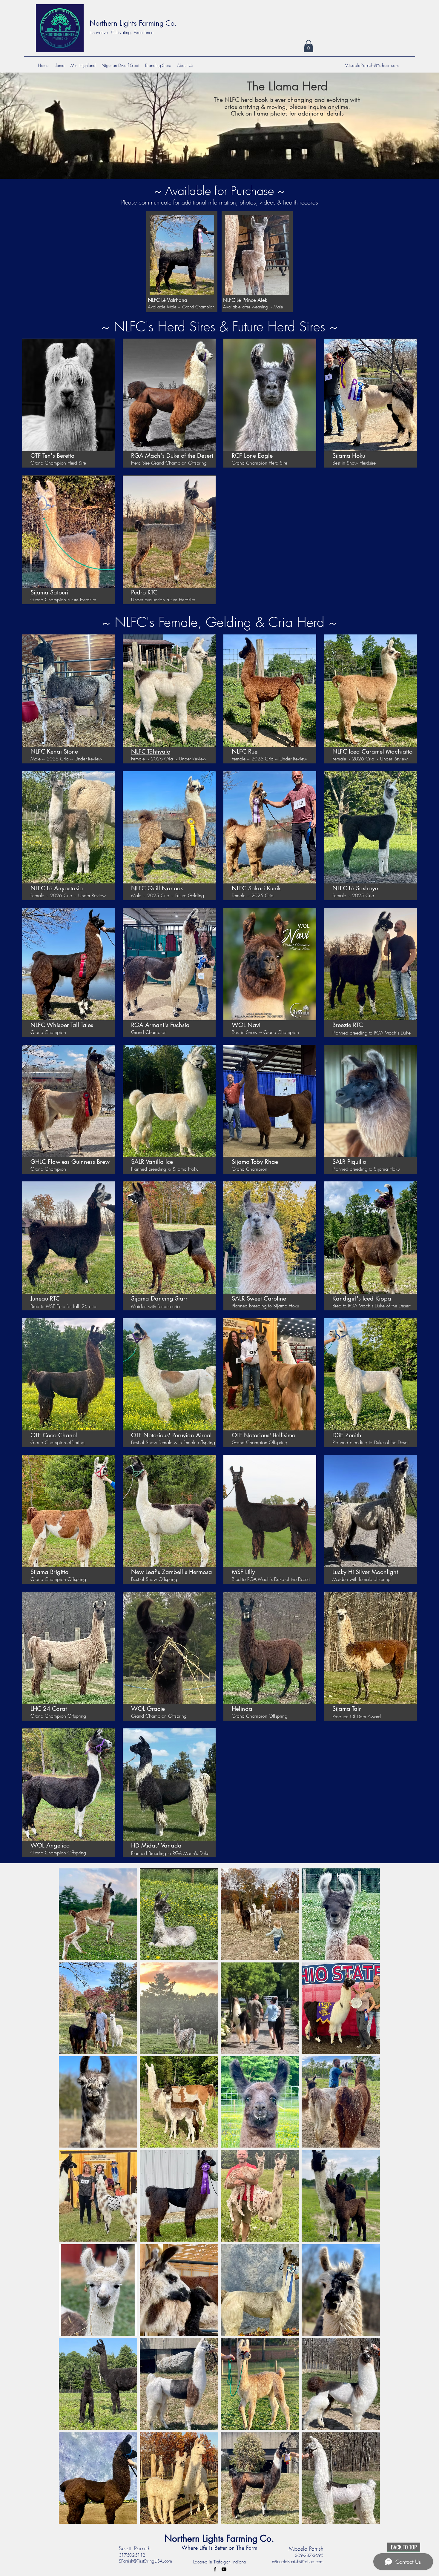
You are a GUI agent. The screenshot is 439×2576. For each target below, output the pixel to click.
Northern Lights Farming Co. (133, 23)
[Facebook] (215, 2569)
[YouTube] (224, 2569)
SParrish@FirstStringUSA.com (145, 2561)
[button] (308, 46)
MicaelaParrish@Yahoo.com (372, 65)
